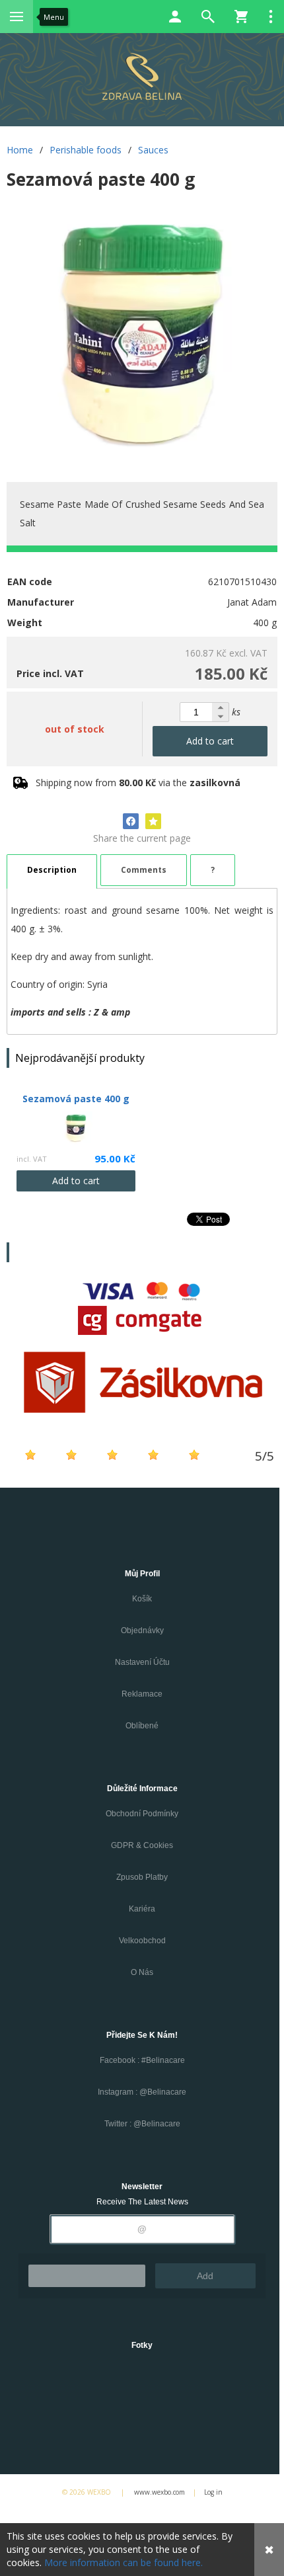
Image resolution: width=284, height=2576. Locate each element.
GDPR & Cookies (142, 1845)
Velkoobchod (142, 1941)
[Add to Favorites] (153, 821)
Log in (213, 2492)
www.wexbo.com (160, 2492)
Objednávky (142, 1630)
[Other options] (271, 17)
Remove (87, 2276)
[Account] (175, 17)
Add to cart (210, 741)
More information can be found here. (124, 2562)
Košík (142, 1599)
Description (52, 870)
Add (205, 2276)
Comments (144, 870)
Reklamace (142, 1694)
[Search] (208, 17)
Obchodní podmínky (142, 1814)
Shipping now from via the (138, 783)
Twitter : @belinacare (142, 2124)
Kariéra (142, 1909)
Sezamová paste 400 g (76, 1099)
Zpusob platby (142, 1877)
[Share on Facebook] (131, 821)
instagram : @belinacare (142, 2092)
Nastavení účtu (142, 1662)
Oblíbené (142, 1726)
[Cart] (241, 17)
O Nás (142, 1972)
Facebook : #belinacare (142, 2060)
